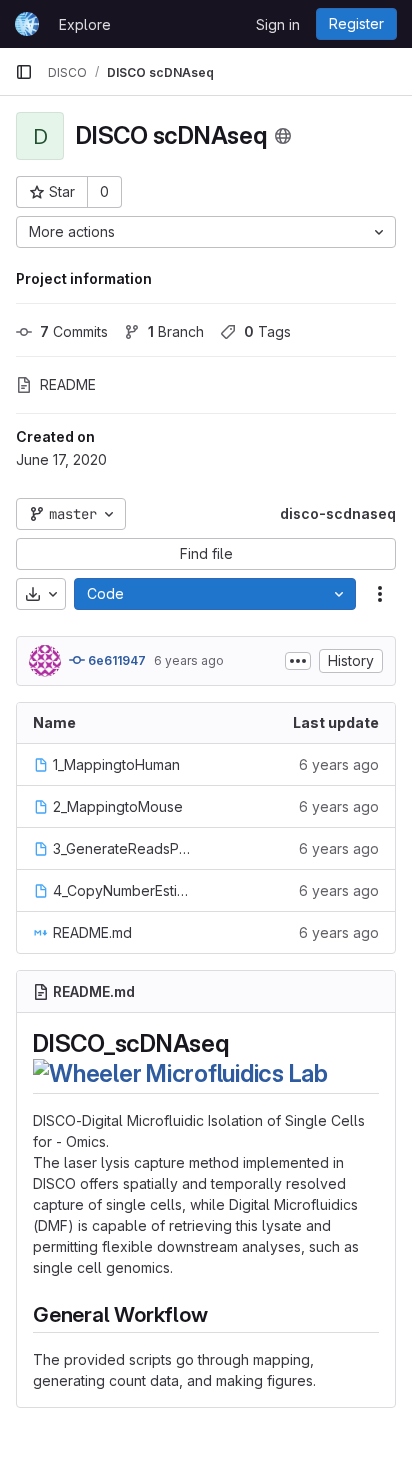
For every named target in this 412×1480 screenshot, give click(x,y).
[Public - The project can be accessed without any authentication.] (283, 136)
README (68, 384)
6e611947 (115, 660)
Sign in (278, 24)
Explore (85, 24)
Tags (267, 331)
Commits (74, 331)
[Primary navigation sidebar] (24, 72)
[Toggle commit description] (298, 661)
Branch (176, 331)
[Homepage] (27, 24)
